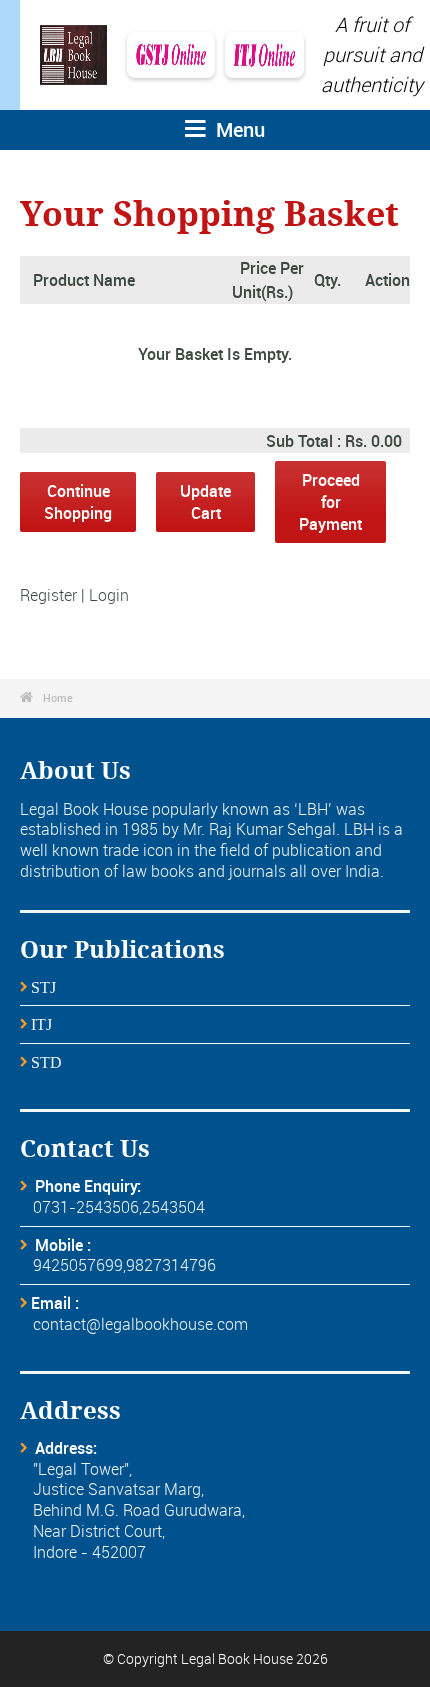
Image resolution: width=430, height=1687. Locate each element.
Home (58, 697)
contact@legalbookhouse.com (140, 1324)
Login (109, 595)
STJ (43, 988)
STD (46, 1063)
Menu (238, 129)
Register (48, 595)
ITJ (41, 1025)
